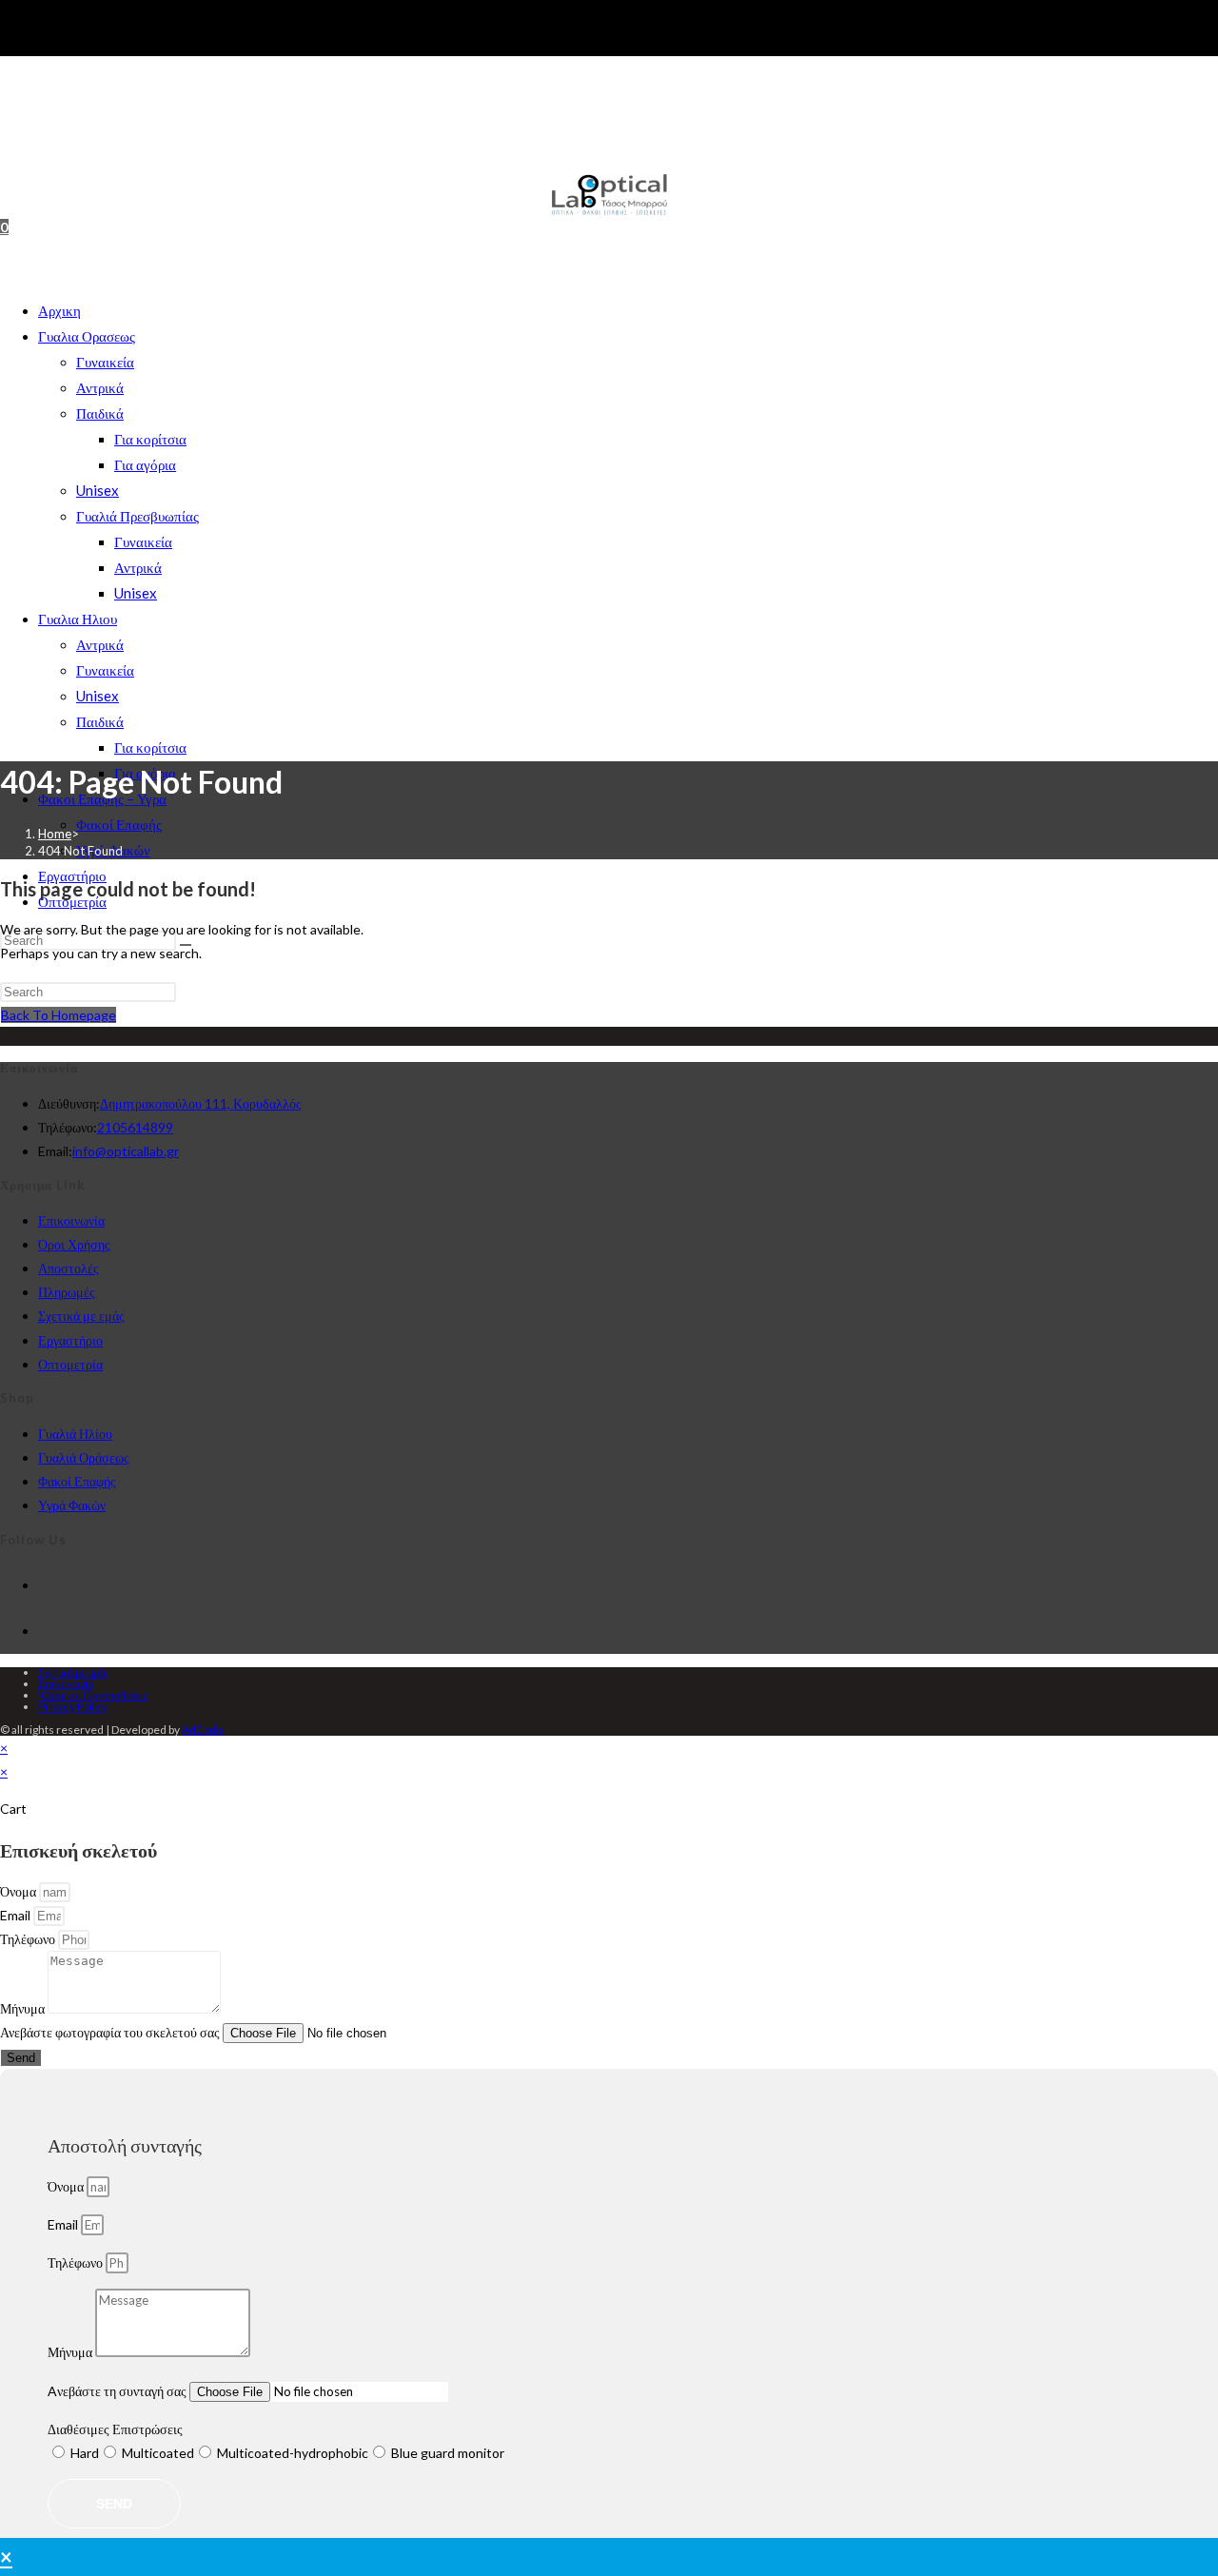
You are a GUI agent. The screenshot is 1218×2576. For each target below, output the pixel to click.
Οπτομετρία (70, 1364)
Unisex (98, 490)
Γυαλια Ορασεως (87, 336)
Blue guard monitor (448, 2453)
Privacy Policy (73, 1707)
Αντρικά (100, 387)
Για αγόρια (145, 464)
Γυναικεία (105, 362)
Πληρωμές (67, 1292)
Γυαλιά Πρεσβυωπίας (138, 516)
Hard (85, 2453)
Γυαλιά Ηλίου (75, 1434)
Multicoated (158, 2453)
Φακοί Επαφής (119, 824)
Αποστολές (69, 1268)
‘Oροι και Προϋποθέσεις (93, 1695)
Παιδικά (100, 413)
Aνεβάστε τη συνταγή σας (118, 2391)
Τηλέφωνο (29, 1939)
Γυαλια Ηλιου (78, 619)
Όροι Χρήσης (74, 1244)
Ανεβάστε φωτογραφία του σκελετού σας (111, 2032)
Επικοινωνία (71, 1220)
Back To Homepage (59, 1015)
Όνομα (20, 1891)
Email (17, 1915)
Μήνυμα (24, 2008)
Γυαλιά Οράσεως (84, 1457)
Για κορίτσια (150, 439)
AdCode (203, 1730)
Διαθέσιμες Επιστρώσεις (115, 2429)
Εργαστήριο (70, 1340)
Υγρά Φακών (72, 1505)
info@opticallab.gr (126, 1151)
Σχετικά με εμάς (81, 1316)
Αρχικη (59, 310)
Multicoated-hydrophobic (293, 2453)
